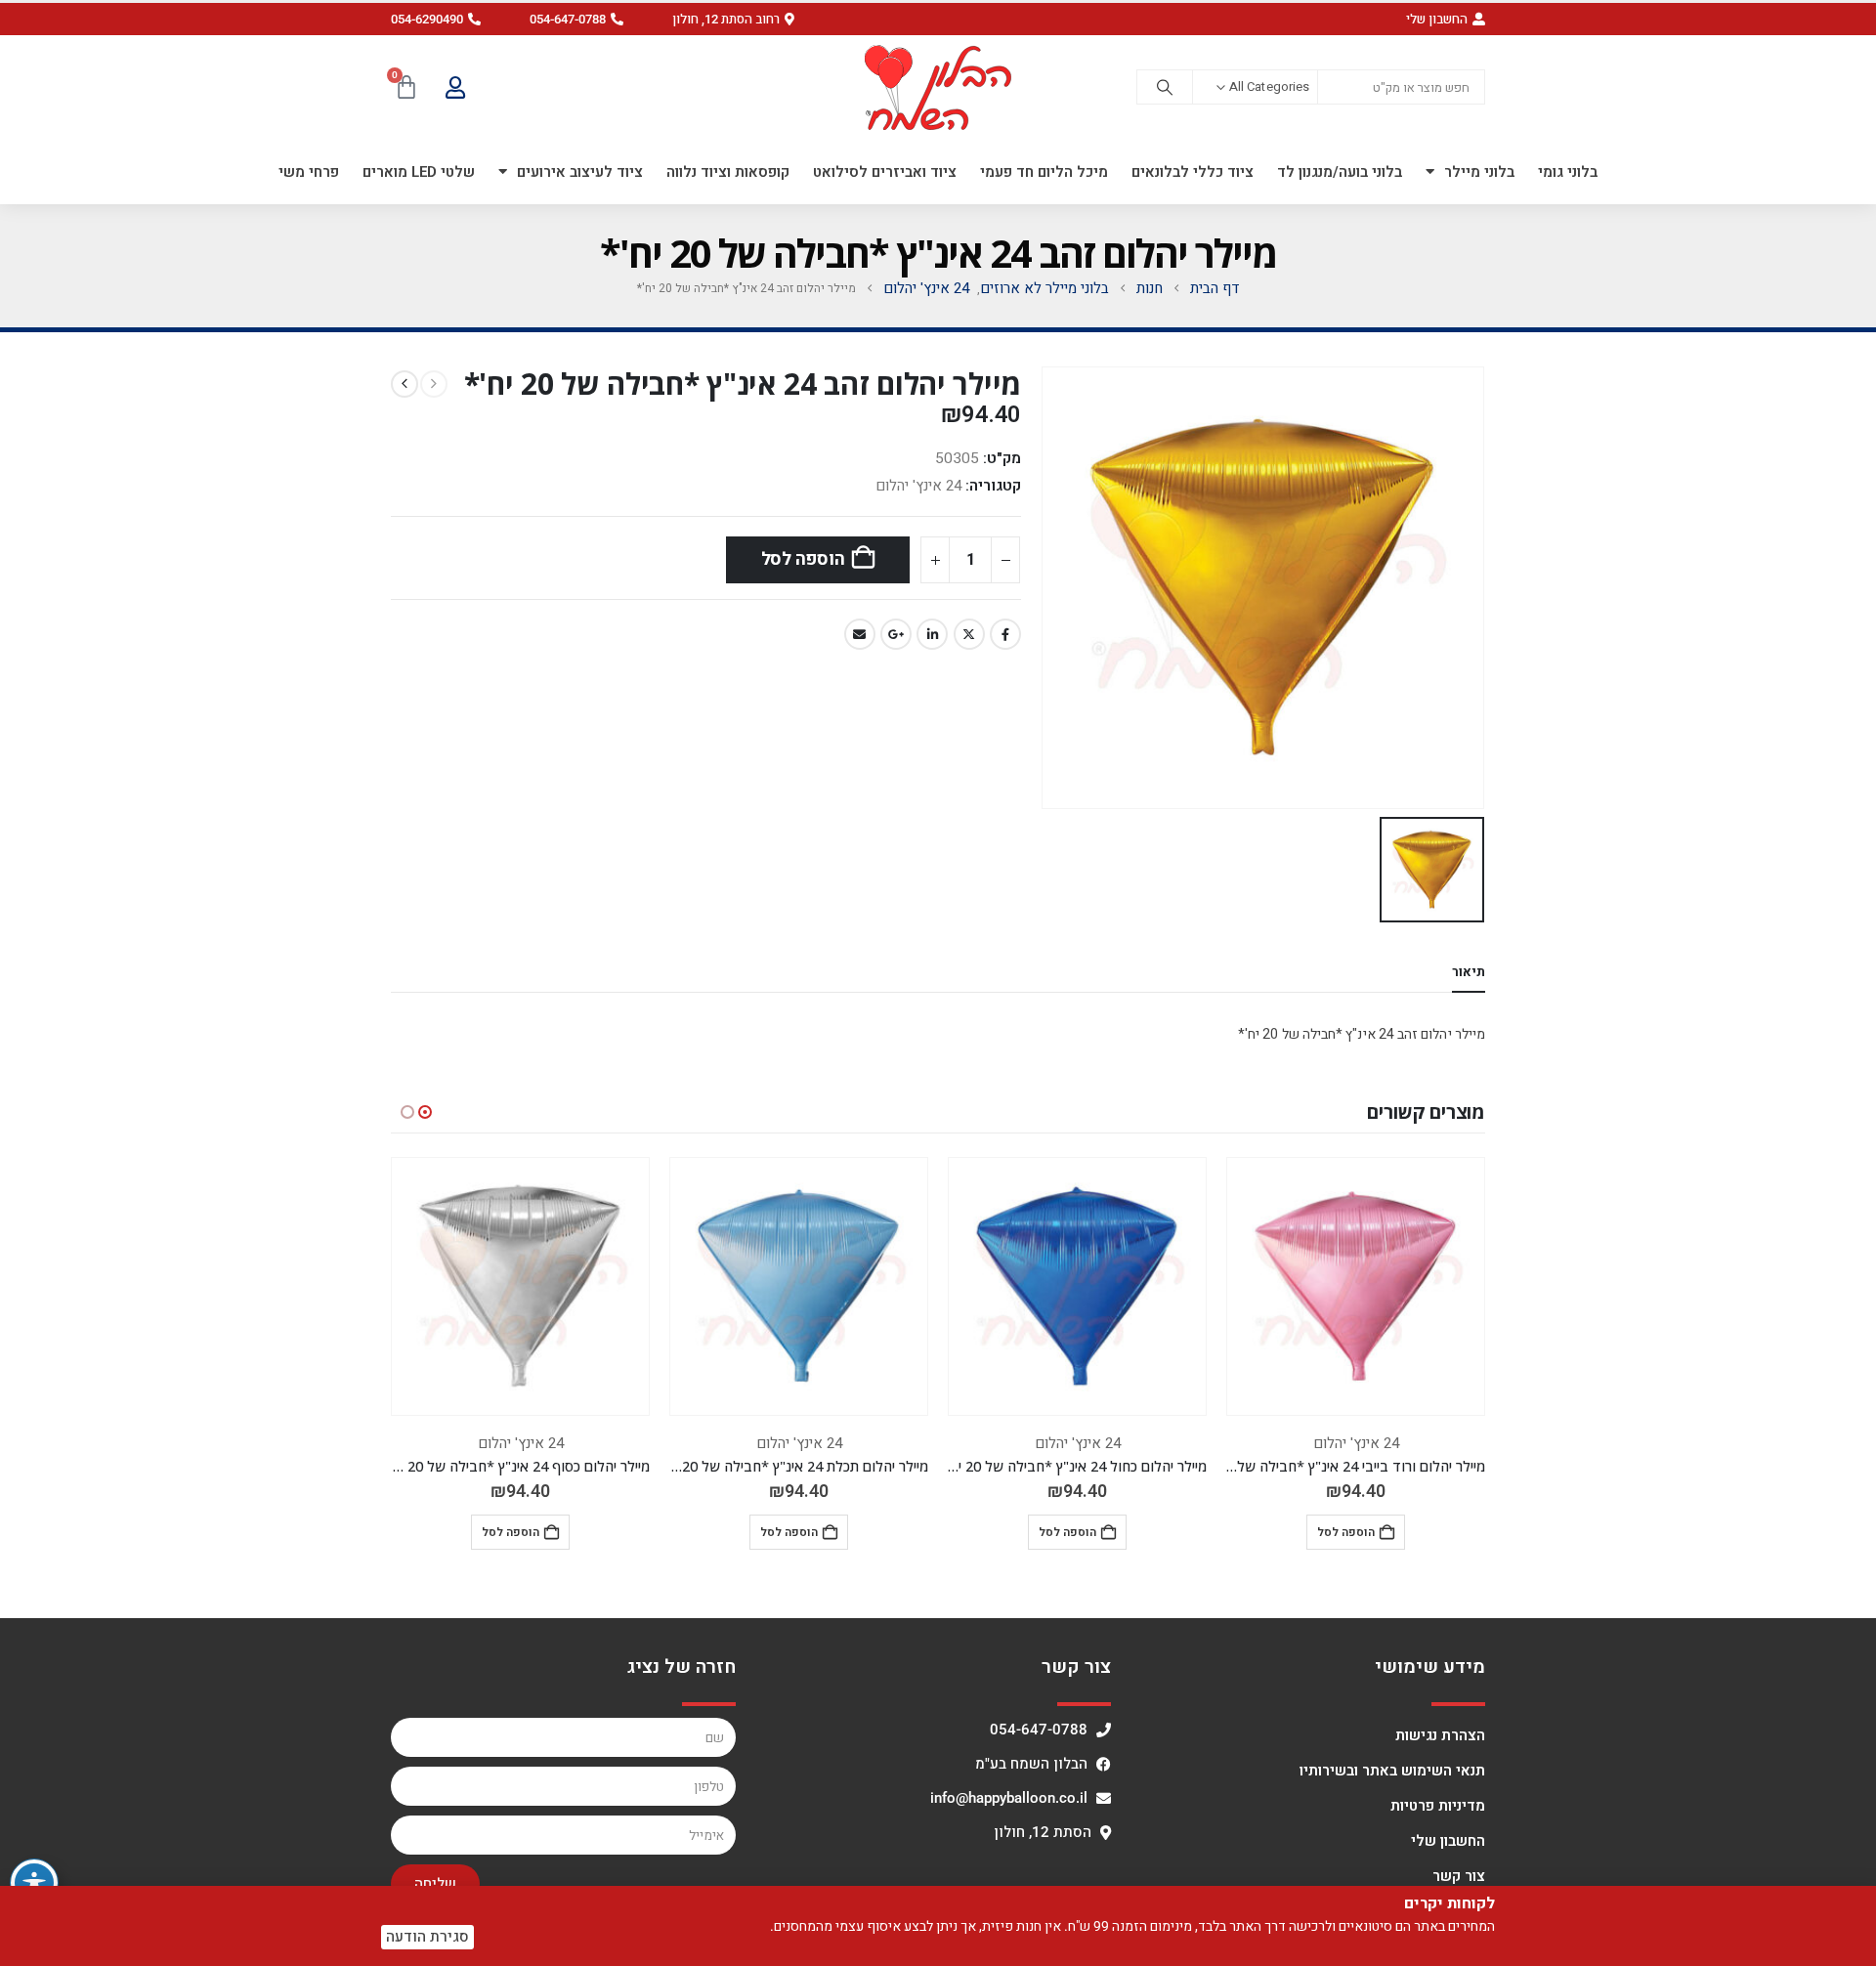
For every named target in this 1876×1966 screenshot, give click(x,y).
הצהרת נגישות (1440, 1735)
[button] (733, 19)
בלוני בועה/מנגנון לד (1340, 172)
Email (860, 634)
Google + (896, 634)
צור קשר (1459, 1876)
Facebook (1005, 634)
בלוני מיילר (1479, 172)
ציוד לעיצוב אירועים (580, 172)
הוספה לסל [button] (1346, 1532)
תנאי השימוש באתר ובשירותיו (1392, 1771)
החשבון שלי (1448, 1841)
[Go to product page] (1356, 1286)
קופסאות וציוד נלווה (728, 172)
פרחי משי (309, 172)
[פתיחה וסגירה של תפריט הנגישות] (34, 1883)
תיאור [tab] (1469, 972)
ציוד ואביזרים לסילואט (885, 172)
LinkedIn (932, 634)
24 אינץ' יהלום (918, 486)
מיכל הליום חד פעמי (1044, 172)
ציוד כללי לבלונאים (1193, 172)
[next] (405, 384)
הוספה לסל (803, 559)
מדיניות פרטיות (1438, 1806)
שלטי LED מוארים (419, 172)
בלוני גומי (1568, 172)
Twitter (969, 634)
